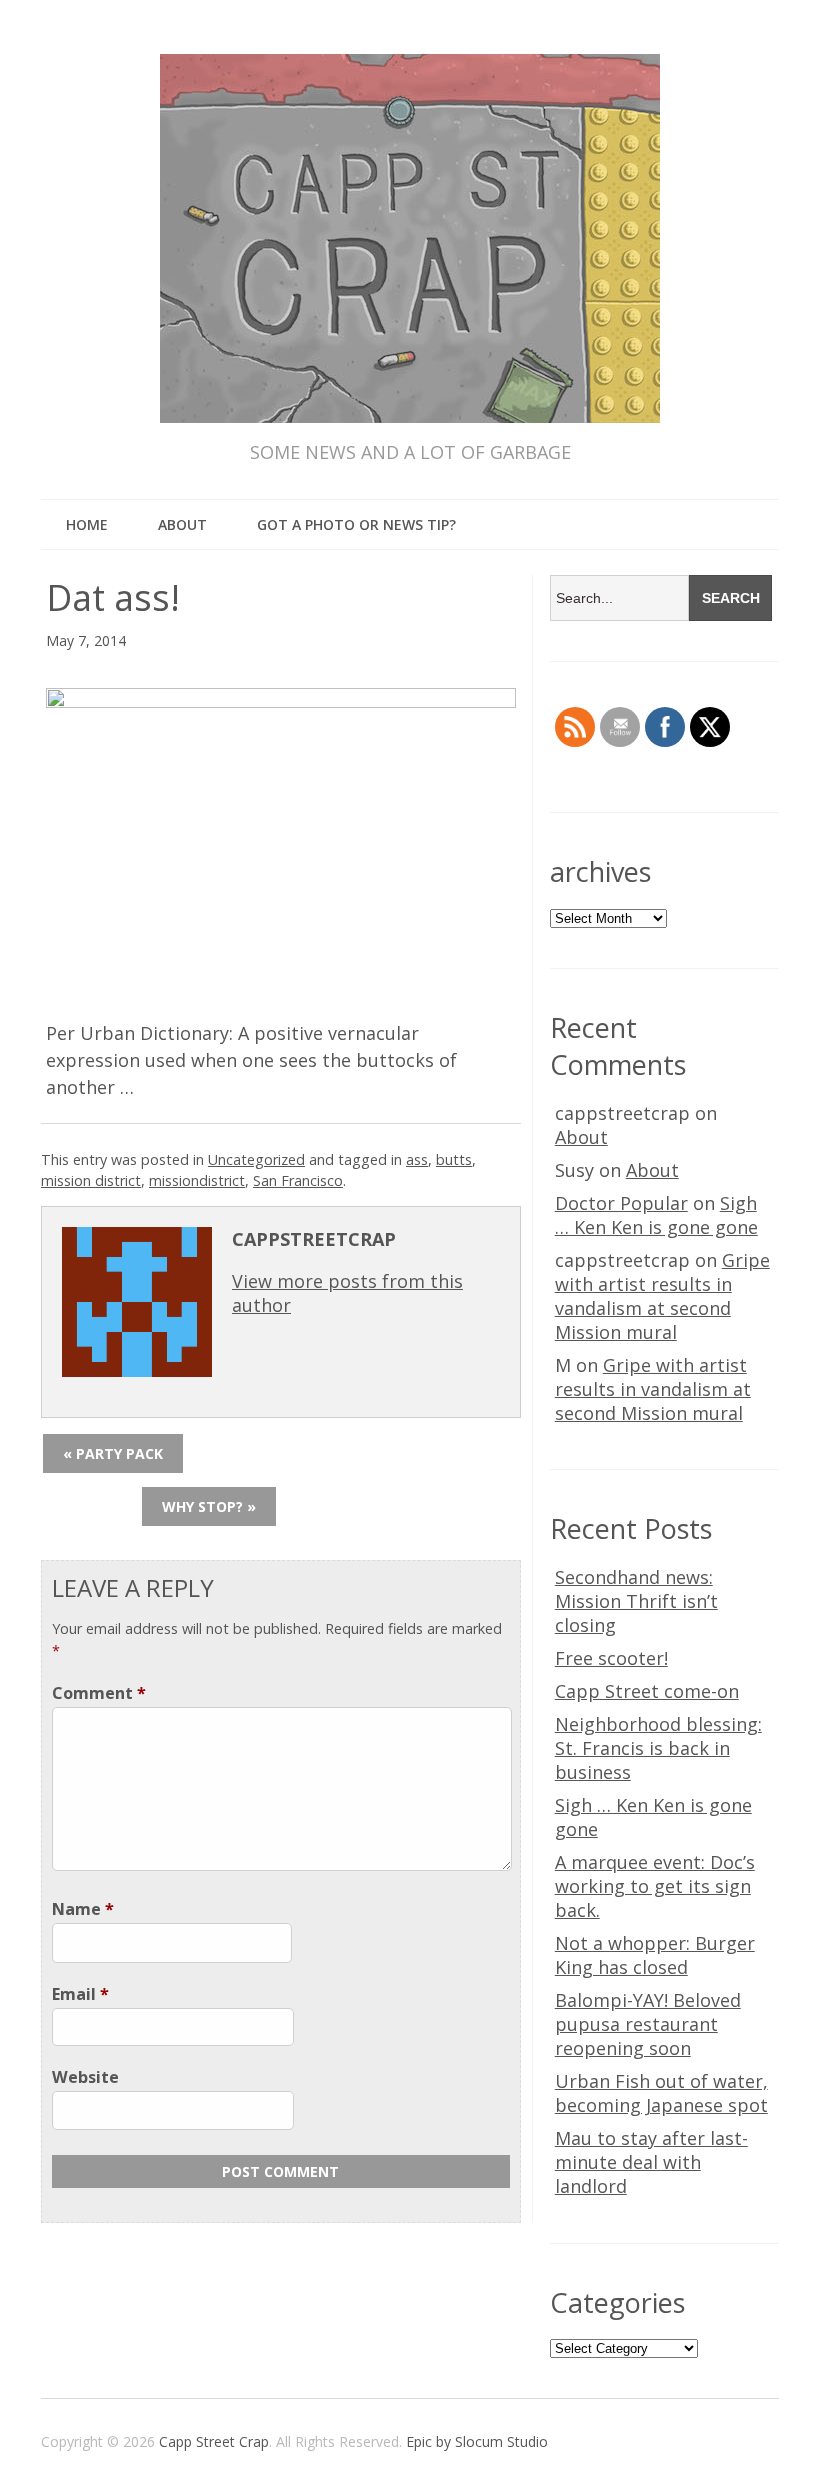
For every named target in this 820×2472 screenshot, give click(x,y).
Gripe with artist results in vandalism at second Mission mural (662, 1296)
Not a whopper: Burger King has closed (655, 1955)
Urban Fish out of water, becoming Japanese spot (661, 2093)
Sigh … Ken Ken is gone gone (656, 1215)
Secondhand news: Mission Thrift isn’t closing (636, 1601)
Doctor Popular (621, 1203)
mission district (91, 1180)
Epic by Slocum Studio (477, 2441)
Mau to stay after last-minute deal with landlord (651, 2162)
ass (417, 1159)
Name (83, 1909)
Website (85, 2077)
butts (454, 1159)
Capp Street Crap (214, 2441)
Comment (99, 1693)
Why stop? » (209, 1506)
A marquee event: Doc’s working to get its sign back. (655, 1886)
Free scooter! (611, 1658)
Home (87, 524)
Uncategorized (256, 1159)
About (182, 524)
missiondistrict (197, 1180)
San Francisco (298, 1180)
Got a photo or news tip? (356, 524)
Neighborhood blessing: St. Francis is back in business (658, 1748)
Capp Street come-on (647, 1691)
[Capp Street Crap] (410, 385)
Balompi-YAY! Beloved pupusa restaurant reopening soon (648, 2024)
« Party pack (113, 1453)
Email (80, 1994)
